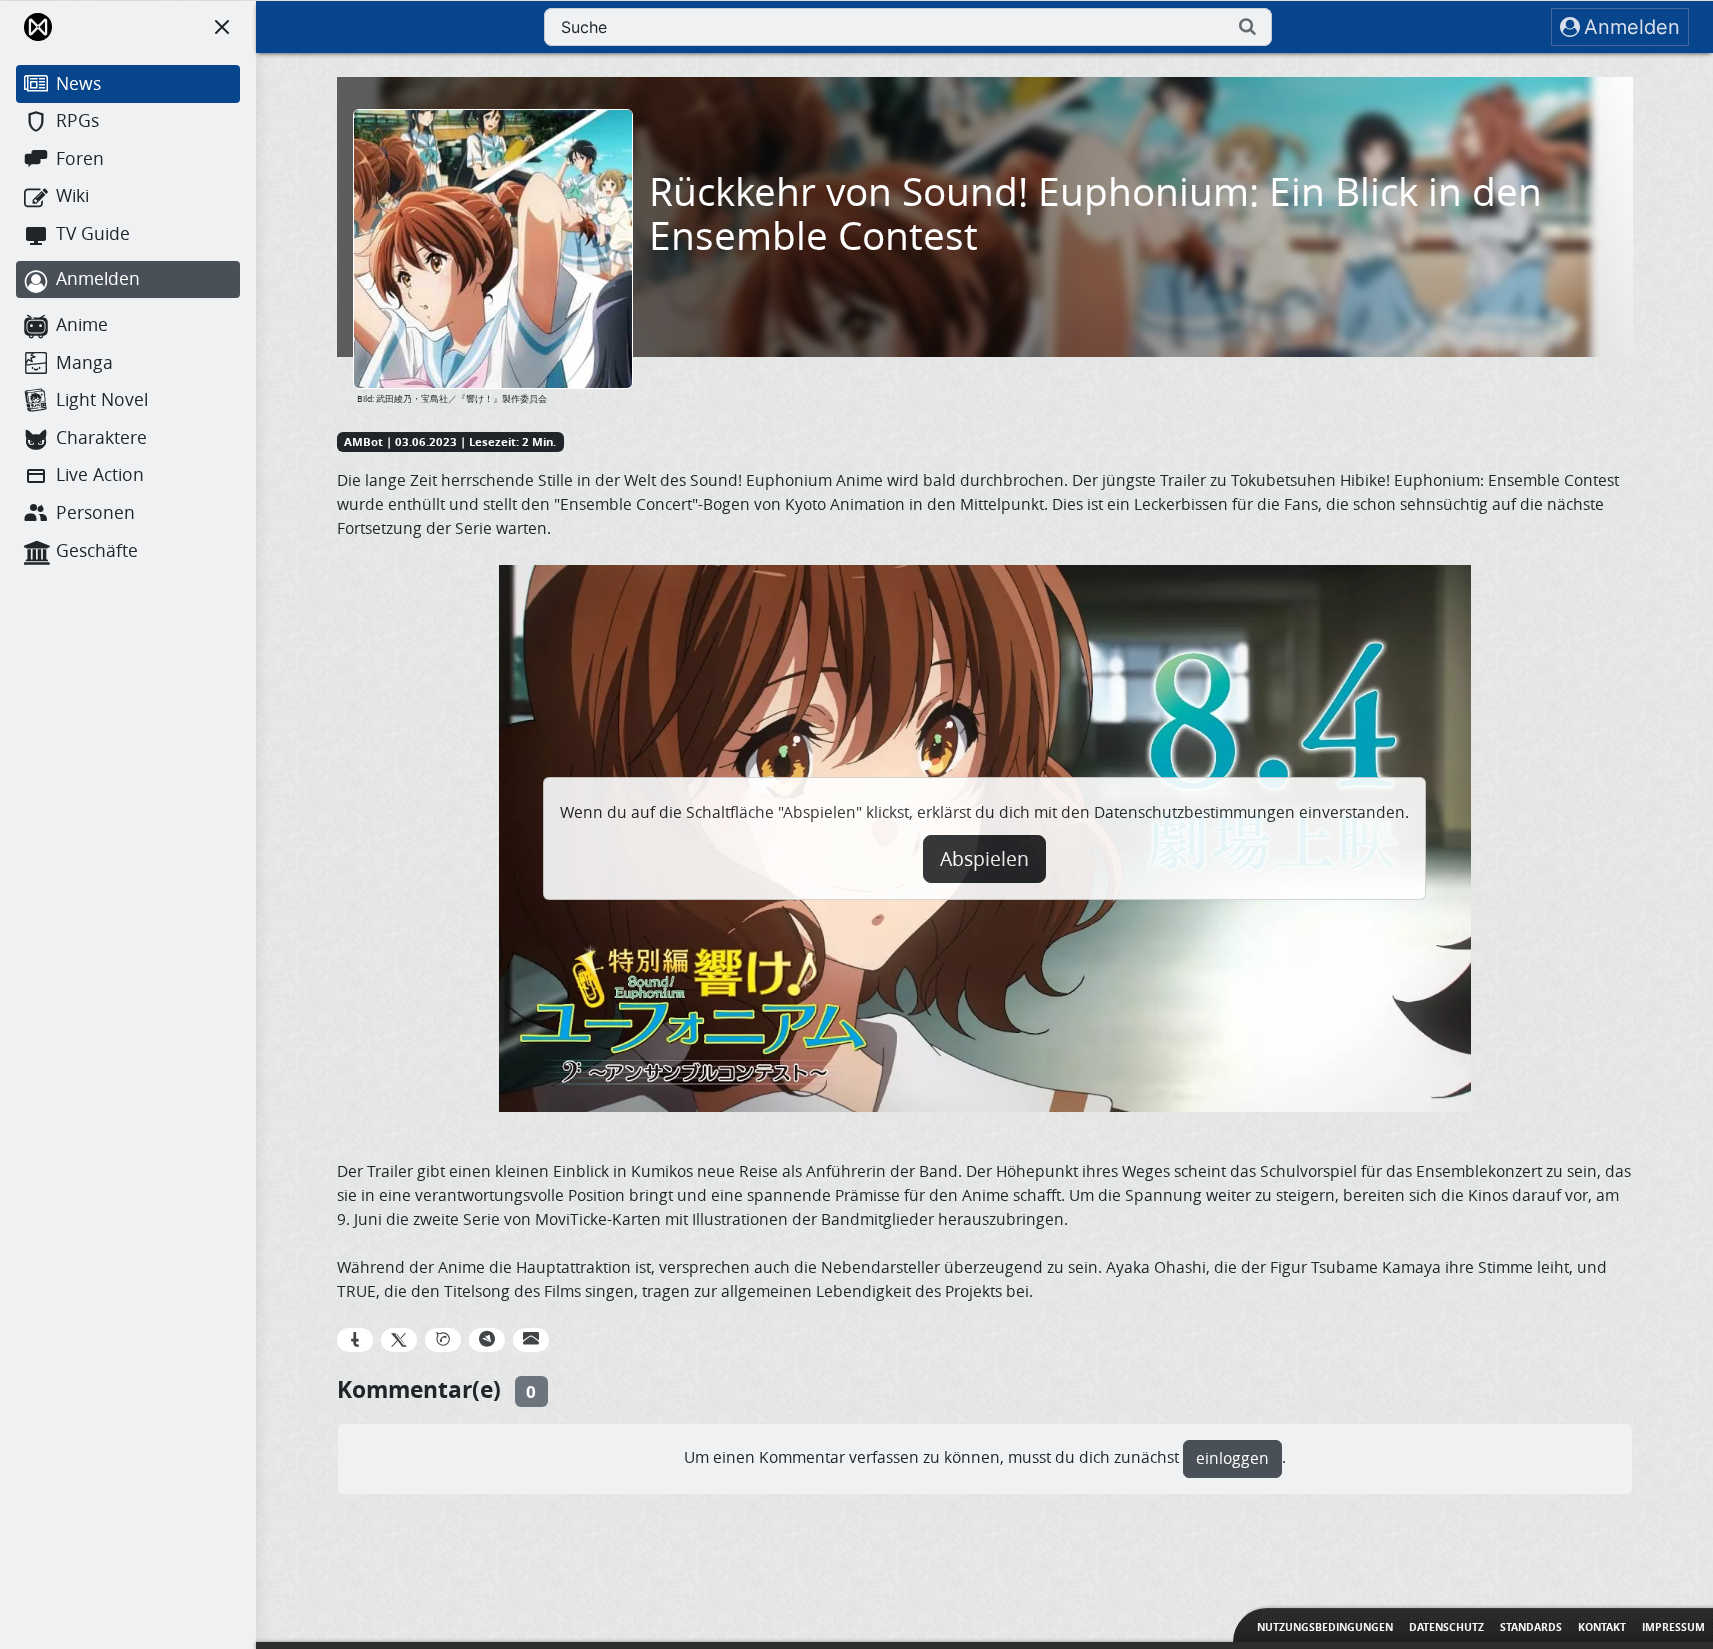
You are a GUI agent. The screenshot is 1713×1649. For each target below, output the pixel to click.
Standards (1531, 1627)
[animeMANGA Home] (38, 27)
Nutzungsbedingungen (1325, 1627)
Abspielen (984, 859)
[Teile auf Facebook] (355, 1340)
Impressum (1673, 1627)
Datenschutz (1446, 1627)
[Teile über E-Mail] (531, 1340)
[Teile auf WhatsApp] (443, 1340)
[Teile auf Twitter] (399, 1340)
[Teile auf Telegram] (487, 1340)
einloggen (1232, 1458)
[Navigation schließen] (222, 27)
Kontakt (1602, 1627)
